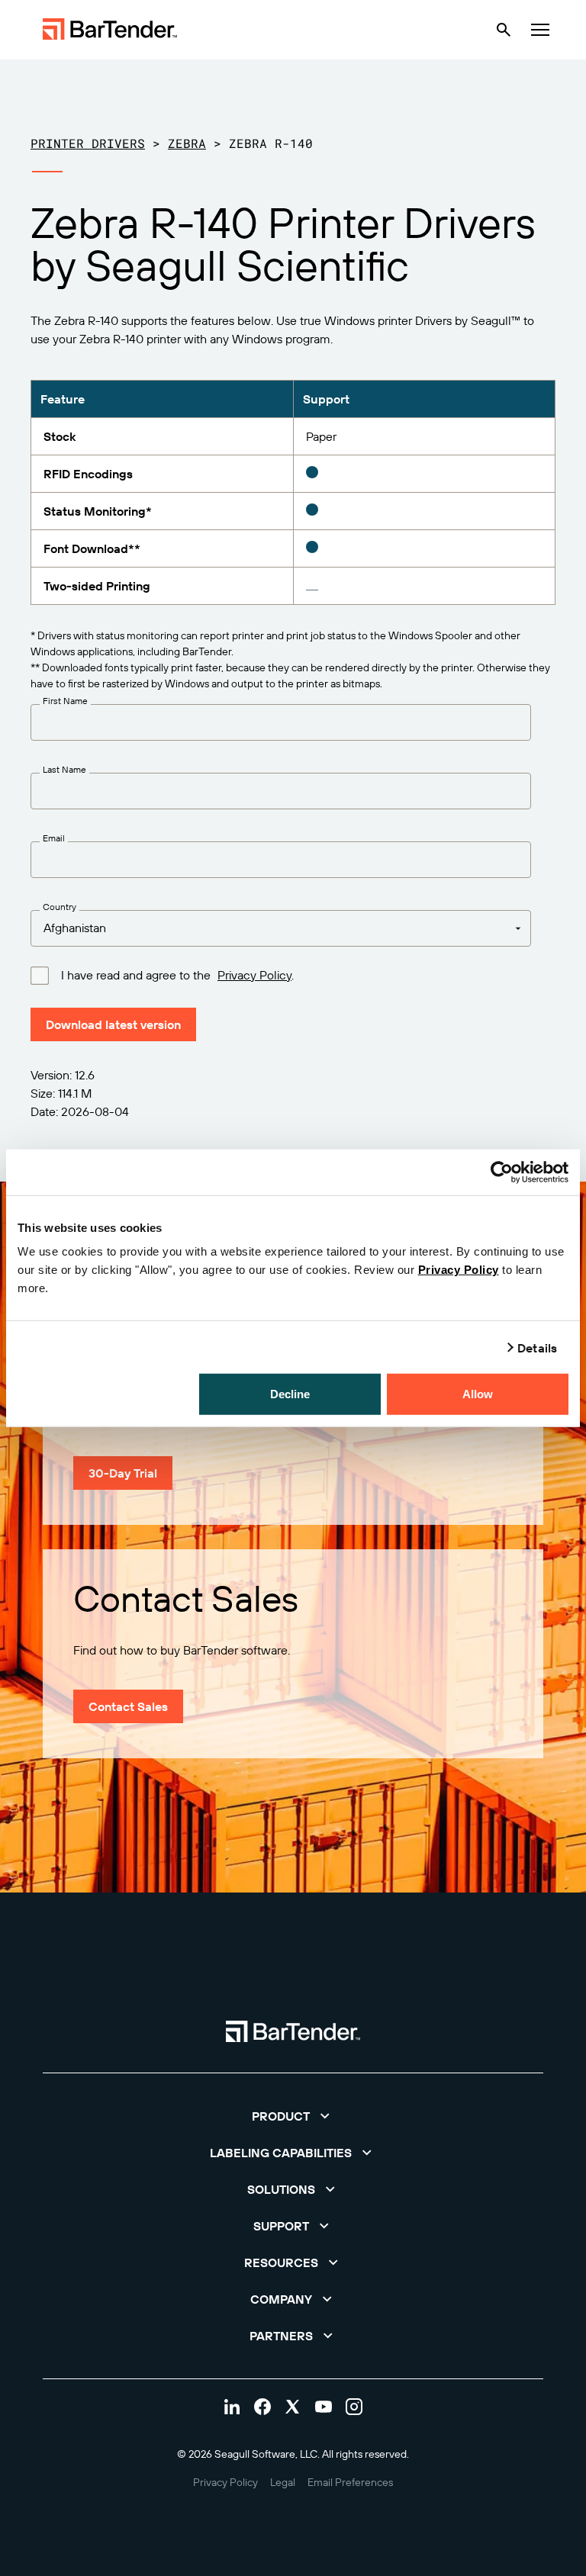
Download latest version (113, 1024)
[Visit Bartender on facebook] (262, 2407)
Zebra (187, 143)
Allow (478, 1394)
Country (60, 907)
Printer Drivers (88, 143)
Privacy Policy (459, 1270)
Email (54, 838)
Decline (290, 1394)
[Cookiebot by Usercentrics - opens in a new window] (502, 1172)
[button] (293, 2116)
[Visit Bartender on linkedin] (232, 2407)
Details (537, 1347)
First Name (65, 701)
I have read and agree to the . (177, 975)
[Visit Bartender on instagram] (354, 2407)
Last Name (64, 770)
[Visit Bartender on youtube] (324, 2407)
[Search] (504, 30)
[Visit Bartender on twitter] (293, 2407)
